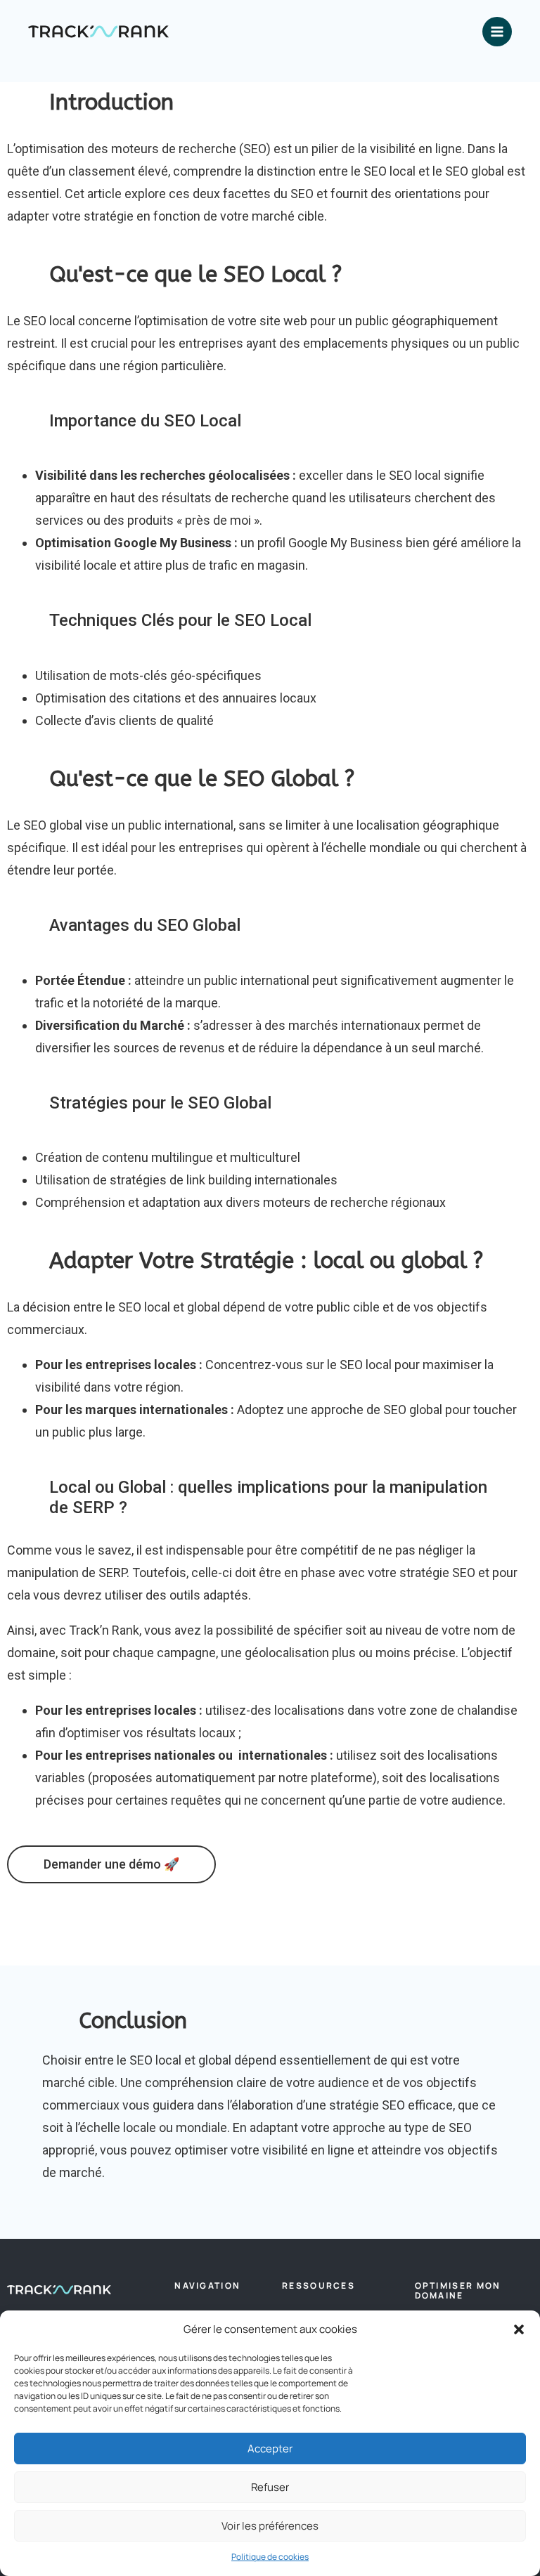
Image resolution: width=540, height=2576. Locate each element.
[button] (519, 2329)
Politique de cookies (270, 2557)
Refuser (270, 2487)
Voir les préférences (270, 2526)
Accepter (270, 2448)
